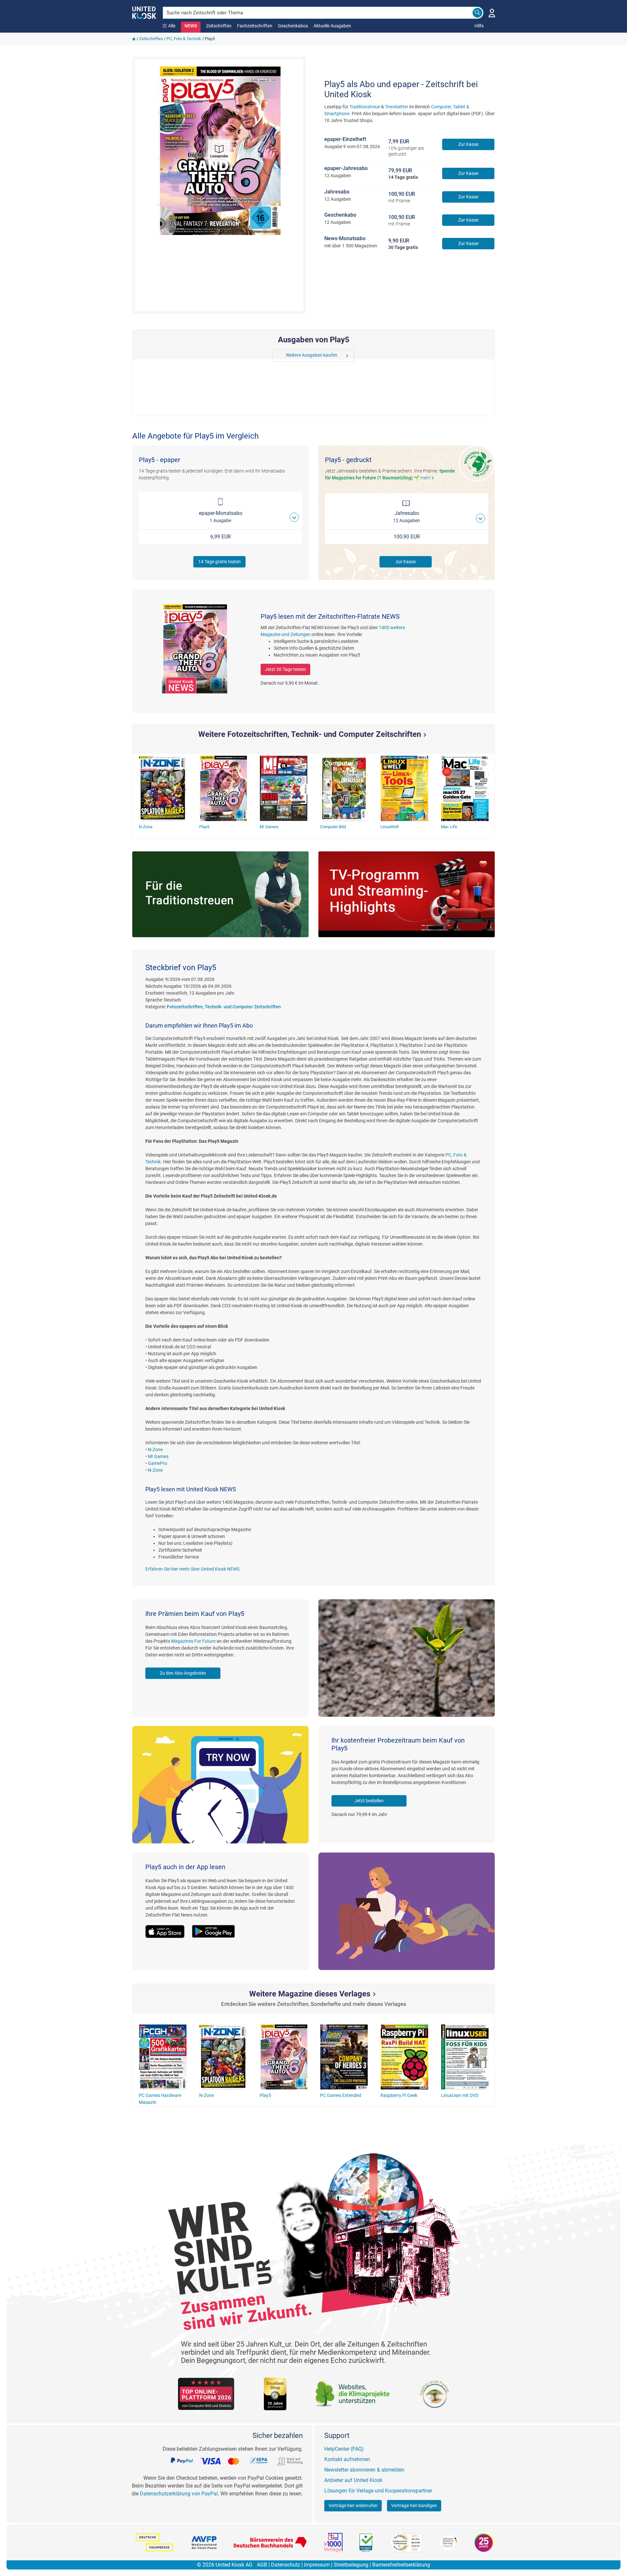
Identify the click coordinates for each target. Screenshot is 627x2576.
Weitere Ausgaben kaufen (312, 355)
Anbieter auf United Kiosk (353, 2480)
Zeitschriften (219, 26)
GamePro (158, 1463)
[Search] (477, 13)
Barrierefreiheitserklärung (401, 2565)
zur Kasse (406, 562)
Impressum (317, 2565)
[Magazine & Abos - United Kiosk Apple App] (169, 1928)
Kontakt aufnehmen (347, 2459)
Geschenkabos (293, 26)
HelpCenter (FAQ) (344, 2449)
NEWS (191, 26)
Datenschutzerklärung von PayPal (179, 2494)
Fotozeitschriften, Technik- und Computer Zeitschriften (224, 1007)
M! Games (158, 1456)
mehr (428, 478)
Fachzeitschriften (255, 26)
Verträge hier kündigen (414, 2506)
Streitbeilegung (351, 2565)
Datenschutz (286, 2565)
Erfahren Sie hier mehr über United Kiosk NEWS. (193, 1569)
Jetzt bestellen (369, 1801)
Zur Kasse (468, 144)
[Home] (134, 39)
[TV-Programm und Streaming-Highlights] (407, 894)
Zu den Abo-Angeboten (183, 1673)
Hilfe (479, 26)
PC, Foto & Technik (184, 39)
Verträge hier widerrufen (353, 2506)
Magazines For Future (193, 1641)
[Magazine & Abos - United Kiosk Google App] (217, 1928)
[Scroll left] (277, 355)
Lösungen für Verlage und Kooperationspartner (378, 2491)
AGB (262, 2565)
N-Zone (155, 1450)
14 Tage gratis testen (219, 562)
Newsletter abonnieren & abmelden (364, 2470)
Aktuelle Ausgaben (332, 26)
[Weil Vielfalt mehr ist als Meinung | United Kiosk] (144, 12)
